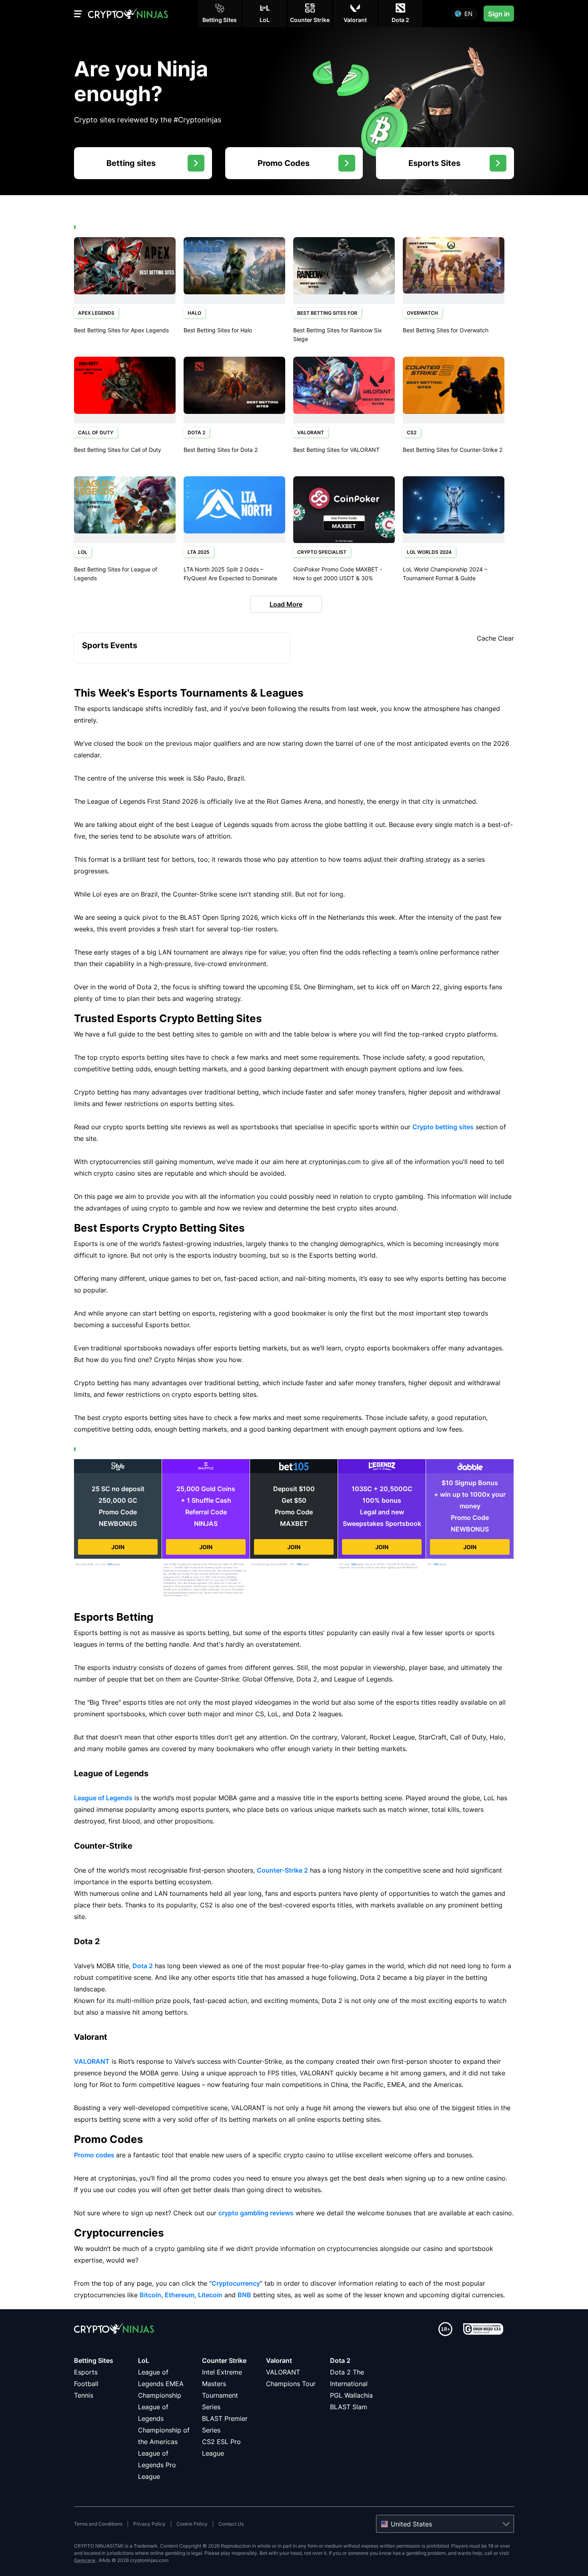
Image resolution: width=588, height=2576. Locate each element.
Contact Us (231, 2524)
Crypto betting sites (443, 1127)
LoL (144, 2360)
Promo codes (94, 2155)
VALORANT (92, 2061)
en (468, 14)
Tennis (84, 2395)
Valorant (279, 2360)
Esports (86, 2372)
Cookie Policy (192, 2524)
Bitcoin (150, 2295)
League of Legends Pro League (157, 2465)
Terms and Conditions (98, 2524)
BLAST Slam (349, 2407)
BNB (244, 2295)
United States (411, 2524)
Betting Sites (94, 2360)
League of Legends (103, 1798)
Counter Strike (224, 2360)
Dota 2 (143, 1966)
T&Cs (110, 1564)
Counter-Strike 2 (282, 1870)
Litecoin (210, 2295)
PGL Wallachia (351, 2395)
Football (86, 2384)
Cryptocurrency (236, 2283)
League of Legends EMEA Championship (161, 2384)
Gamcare (85, 2560)
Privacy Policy (149, 2524)
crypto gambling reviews (256, 2213)
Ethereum (180, 2295)
